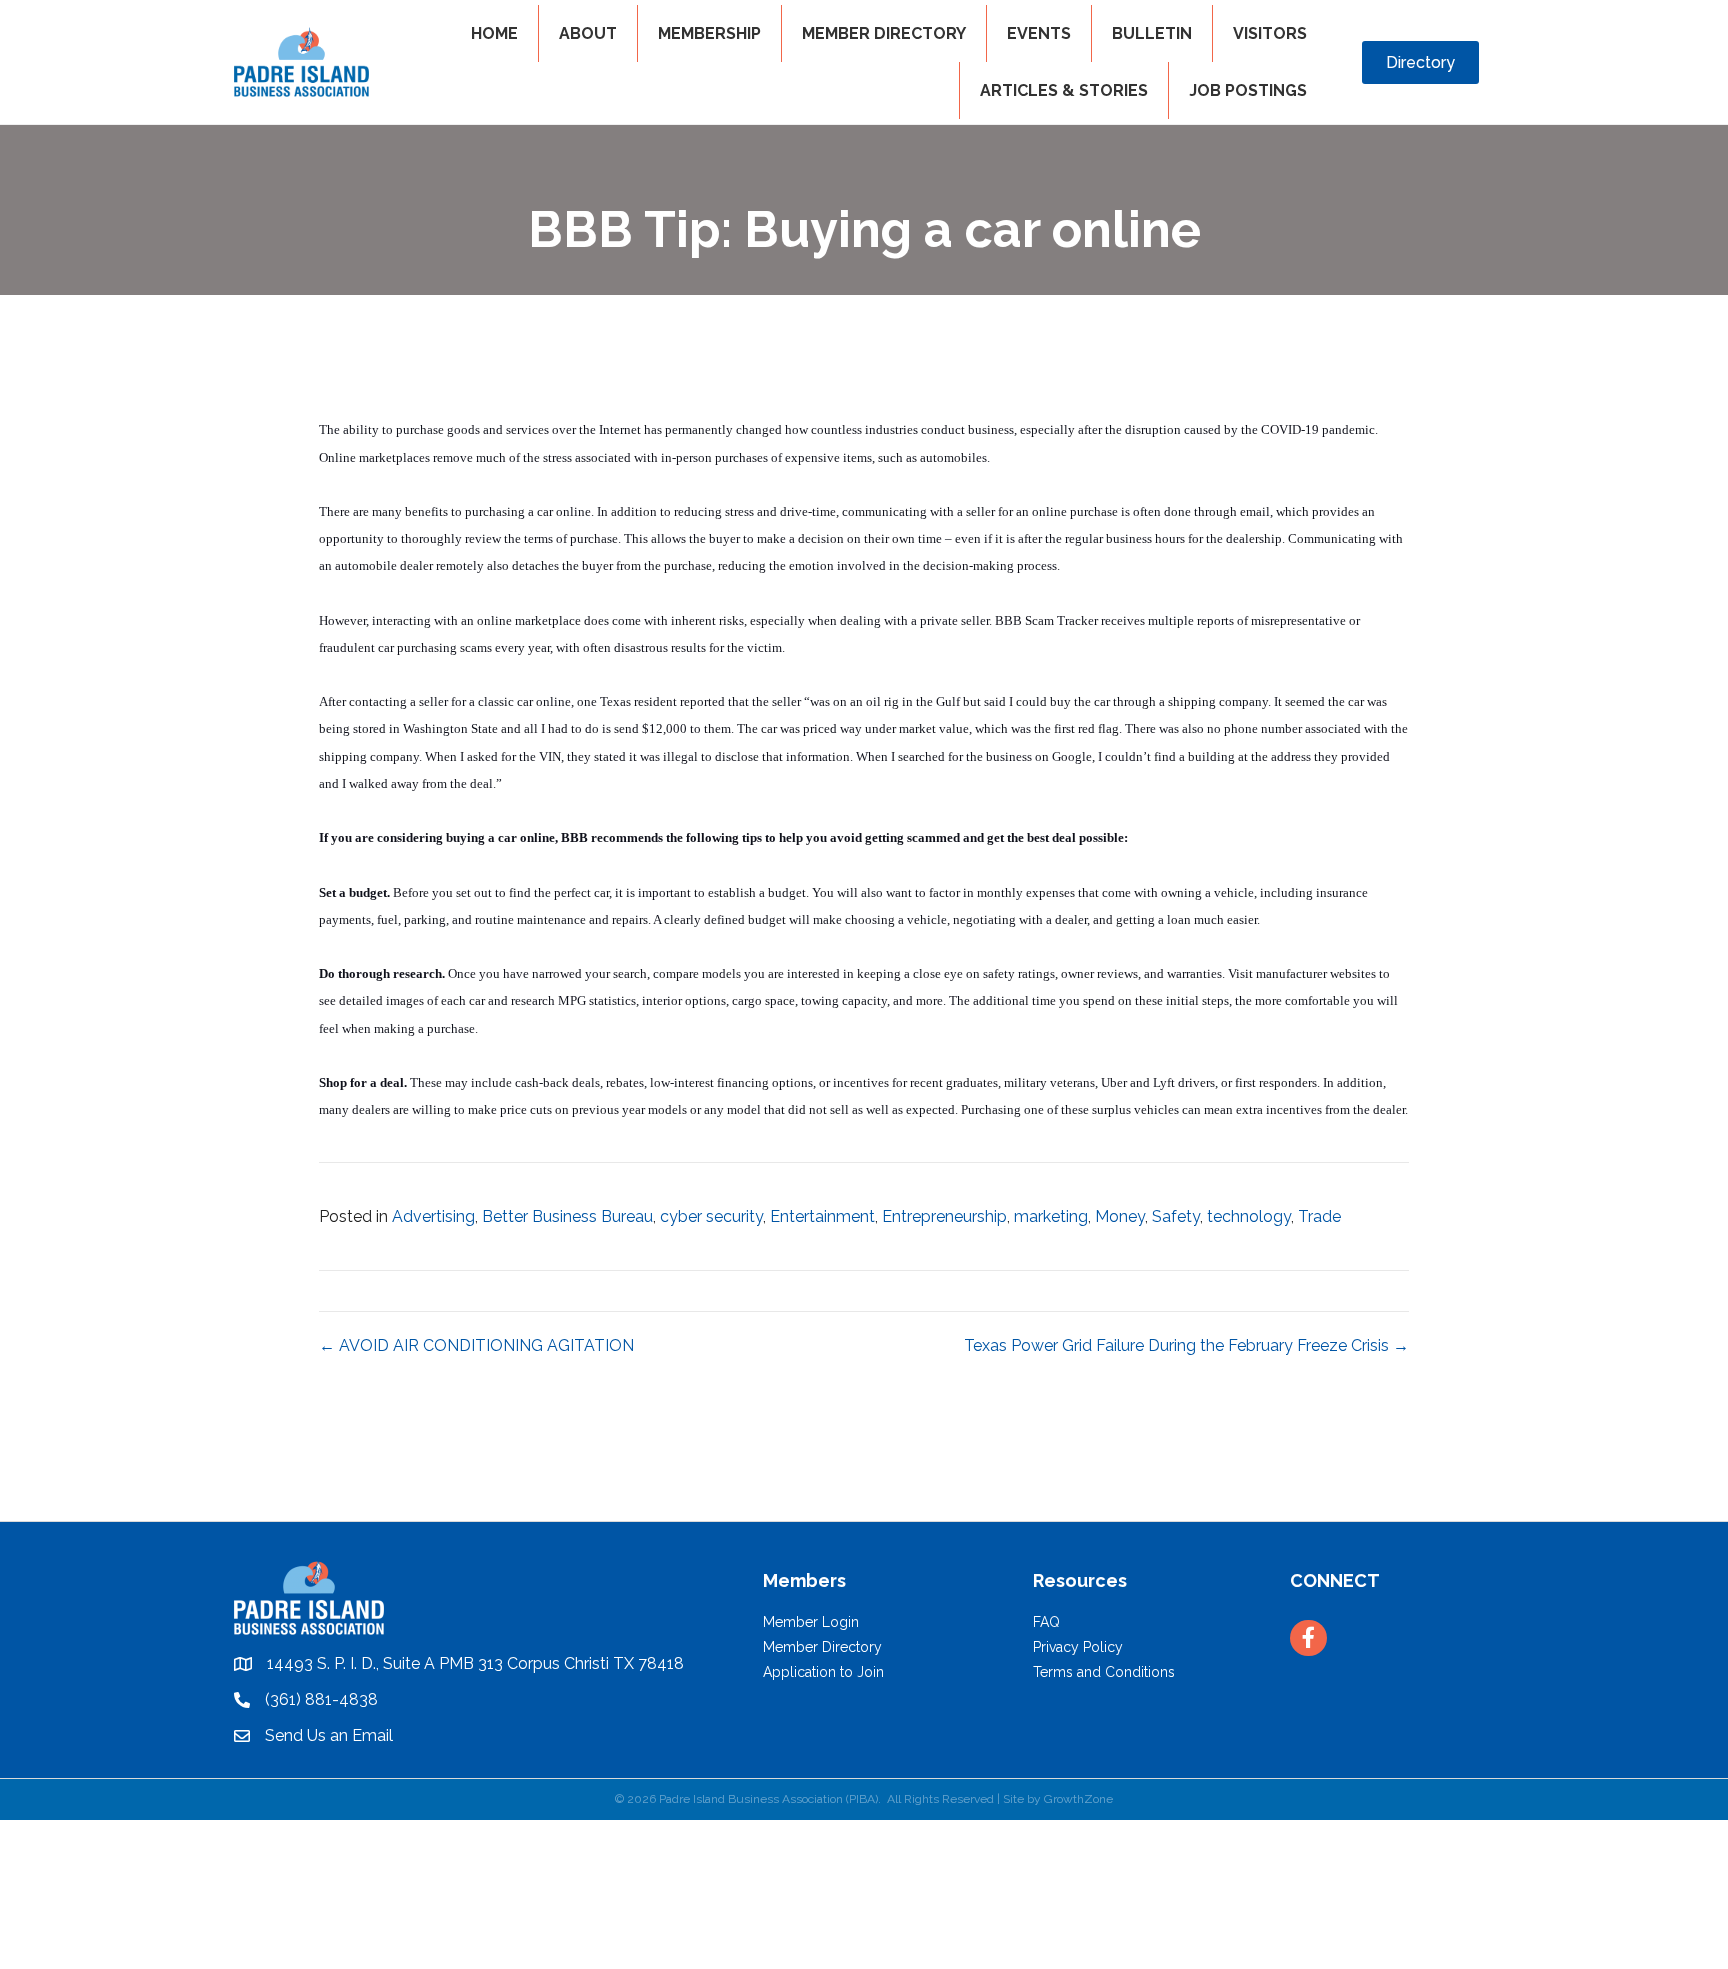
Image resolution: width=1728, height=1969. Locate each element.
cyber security (711, 1216)
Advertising (433, 1216)
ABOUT (588, 33)
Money (1120, 1216)
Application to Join (823, 1672)
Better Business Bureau (567, 1216)
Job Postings (1248, 90)
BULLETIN (1152, 33)
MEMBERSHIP (709, 33)
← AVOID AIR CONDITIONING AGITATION (476, 1345)
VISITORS (1270, 33)
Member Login (811, 1622)
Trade (1319, 1216)
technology (1249, 1216)
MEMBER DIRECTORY (884, 33)
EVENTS (1039, 33)
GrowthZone (1078, 1799)
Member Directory (822, 1647)
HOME (494, 33)
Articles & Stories (1064, 90)
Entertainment (822, 1216)
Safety (1176, 1216)
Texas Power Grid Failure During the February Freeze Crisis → (1186, 1345)
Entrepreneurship (944, 1216)
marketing (1051, 1216)
